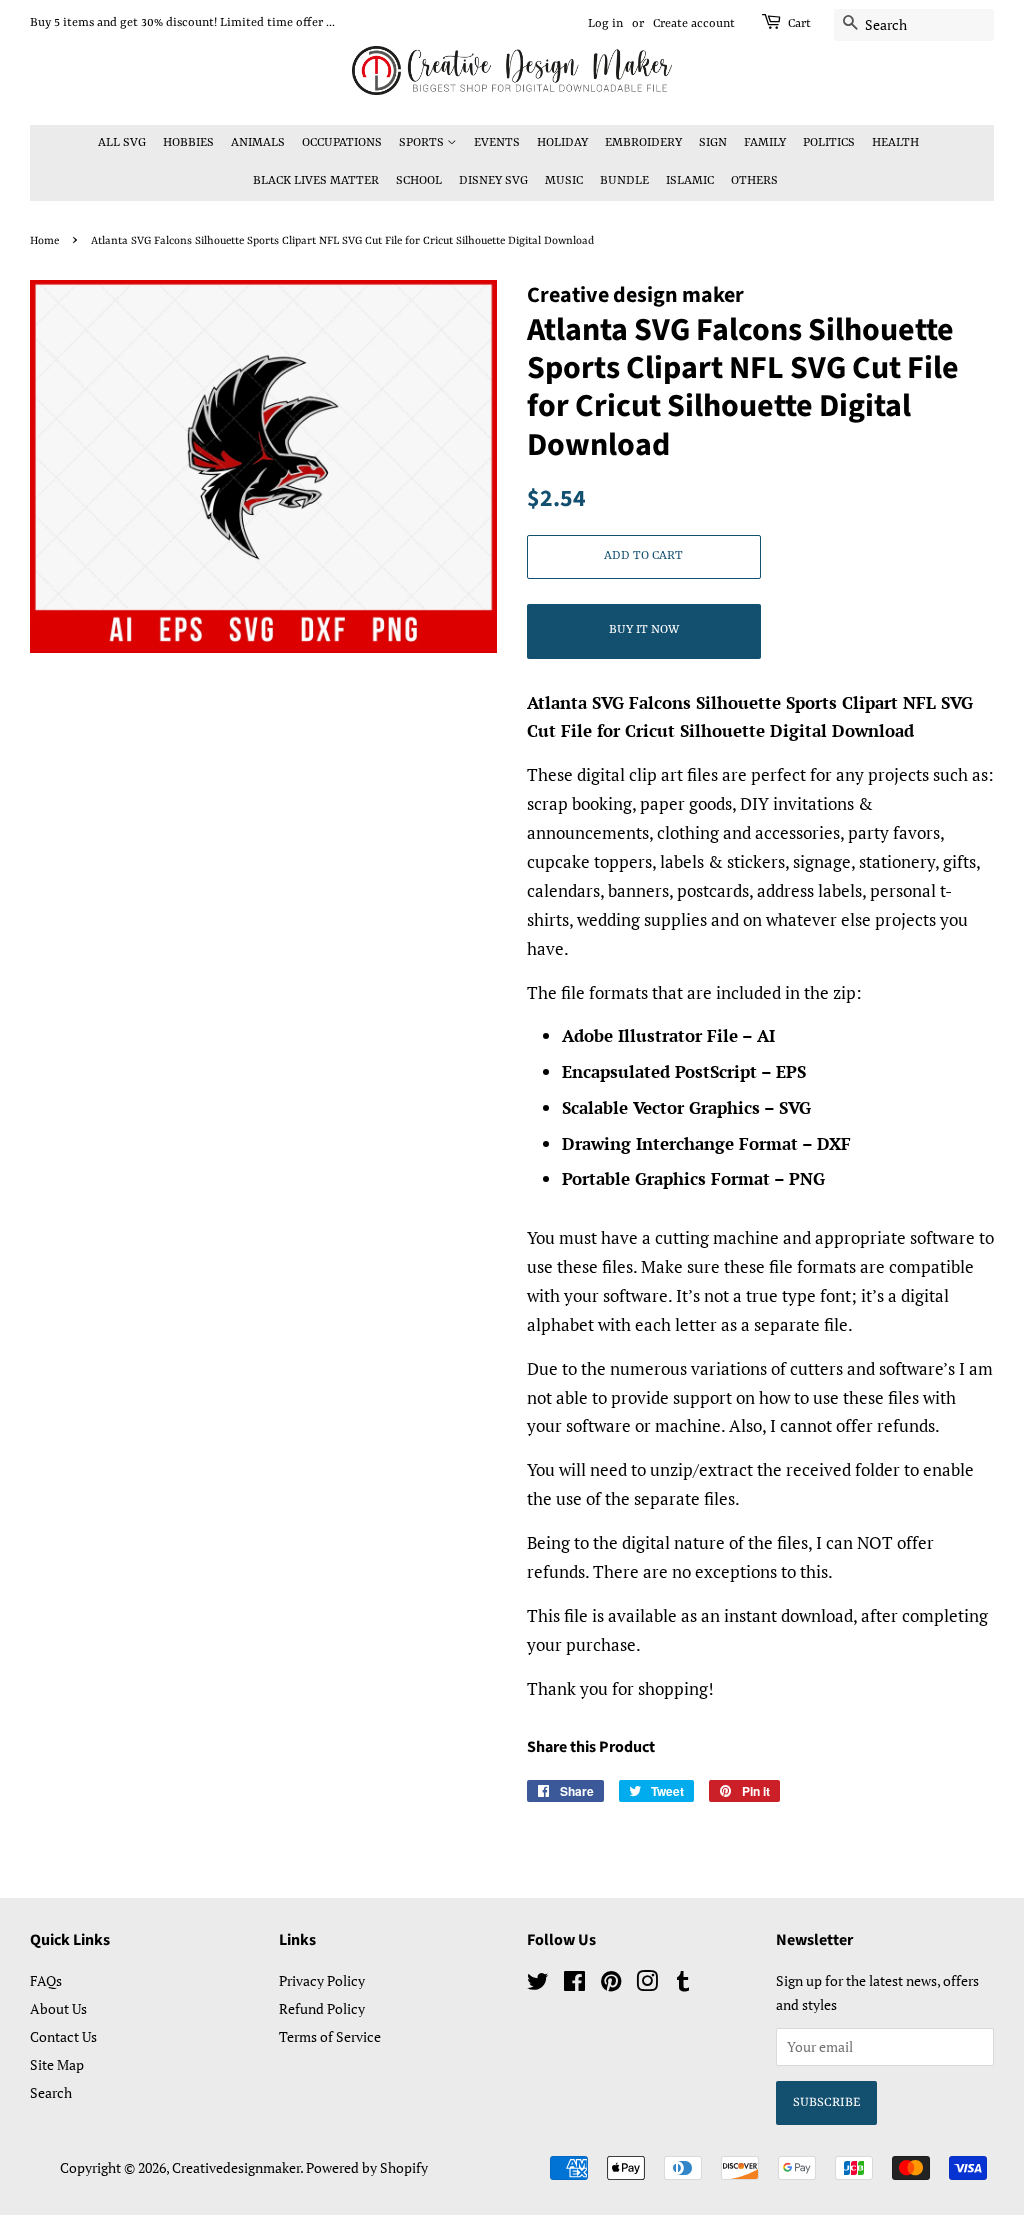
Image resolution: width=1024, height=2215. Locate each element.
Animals (258, 143)
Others (754, 181)
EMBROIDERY (643, 143)
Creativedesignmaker (236, 2167)
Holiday (562, 143)
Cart (799, 24)
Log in (605, 24)
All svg (122, 143)
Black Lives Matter (316, 181)
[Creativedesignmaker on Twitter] (538, 1984)
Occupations (342, 143)
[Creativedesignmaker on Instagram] (647, 1984)
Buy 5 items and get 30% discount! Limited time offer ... (182, 23)
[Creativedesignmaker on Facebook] (574, 1984)
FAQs (46, 1980)
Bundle (624, 181)
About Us (58, 2008)
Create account (694, 24)
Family (765, 143)
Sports (423, 143)
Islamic (690, 181)
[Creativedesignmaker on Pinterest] (611, 1984)
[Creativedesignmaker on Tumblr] (683, 1984)
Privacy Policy (322, 1980)
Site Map (57, 2064)
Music (564, 181)
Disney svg (493, 181)
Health (895, 143)
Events (497, 143)
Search (51, 2092)
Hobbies (188, 143)
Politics (829, 143)
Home (44, 241)
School (419, 181)
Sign (713, 143)
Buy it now (644, 630)
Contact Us (63, 2036)
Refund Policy (322, 2008)
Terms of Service (330, 2036)
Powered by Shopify (367, 2167)
